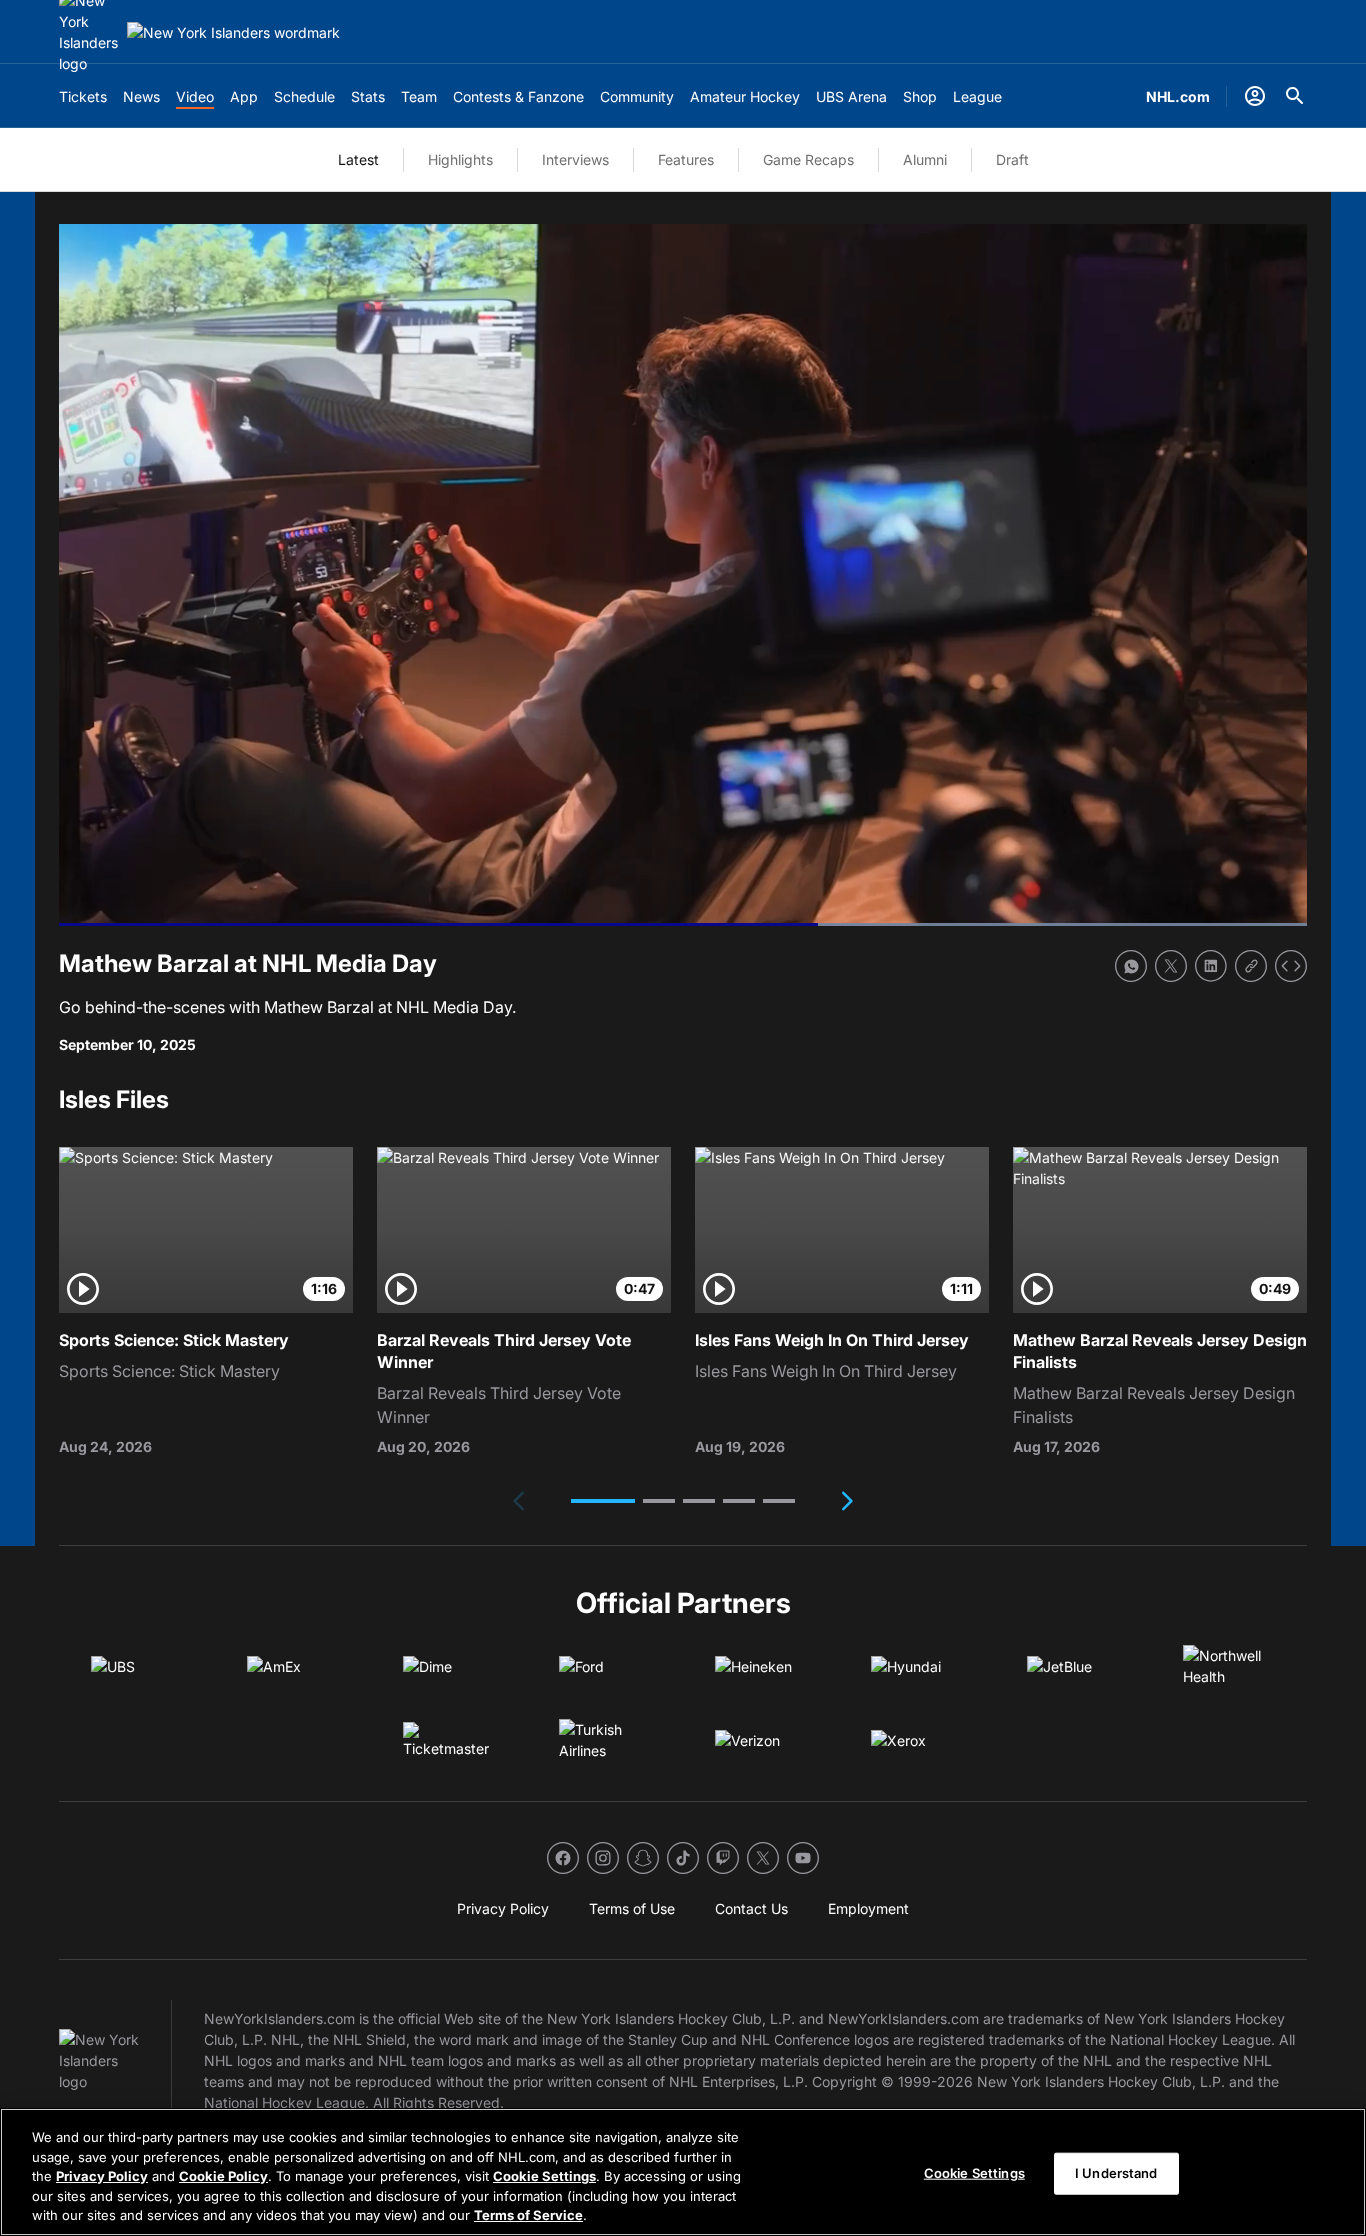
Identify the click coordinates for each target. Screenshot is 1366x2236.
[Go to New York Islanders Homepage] (233, 32)
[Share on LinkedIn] (1211, 966)
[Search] (1295, 96)
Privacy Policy (102, 2176)
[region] (683, 2172)
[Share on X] (1171, 966)
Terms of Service (528, 2215)
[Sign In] (1255, 96)
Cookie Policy (223, 2176)
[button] (603, 1501)
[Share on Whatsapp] (1131, 966)
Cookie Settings (544, 2176)
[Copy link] (1251, 966)
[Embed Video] (1291, 966)
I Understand (1116, 2173)
